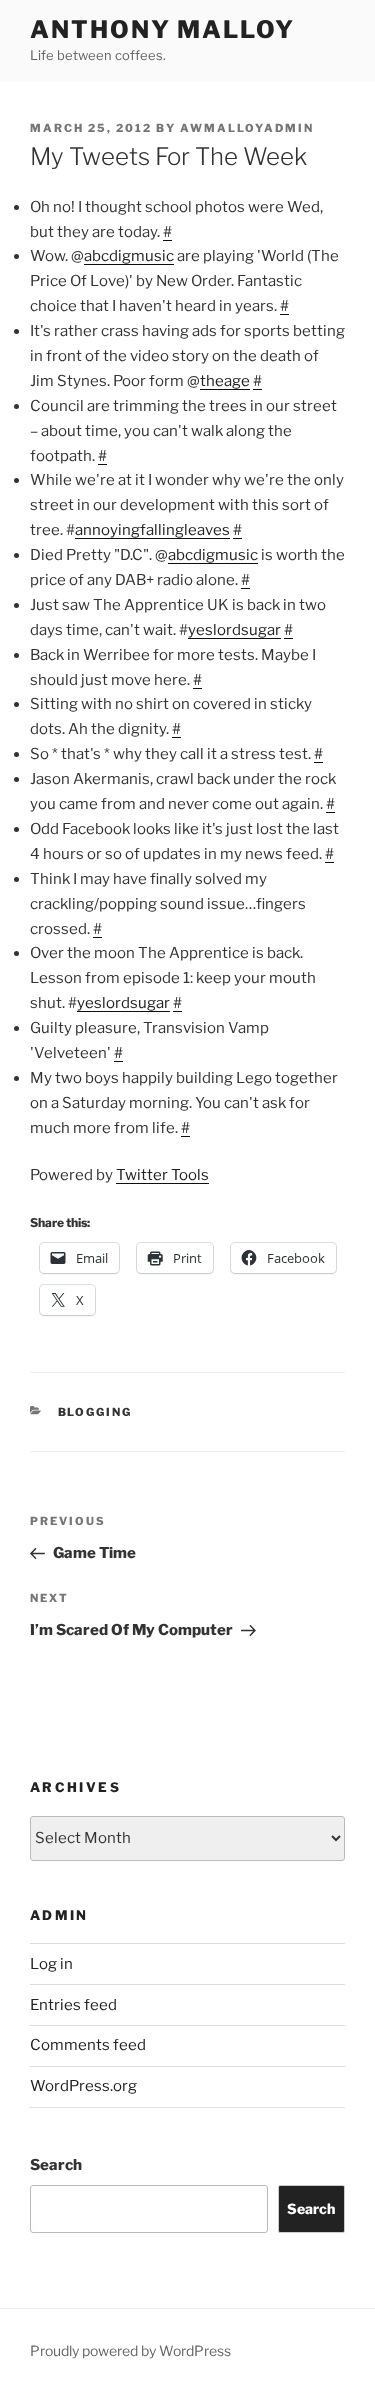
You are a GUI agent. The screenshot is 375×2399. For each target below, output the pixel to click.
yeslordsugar (234, 630)
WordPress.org (83, 2086)
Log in (51, 1964)
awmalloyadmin (247, 128)
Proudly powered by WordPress (130, 2350)
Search (56, 2165)
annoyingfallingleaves (152, 530)
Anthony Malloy (162, 29)
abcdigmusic (129, 256)
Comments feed (88, 2045)
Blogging (95, 1412)
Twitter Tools (162, 1175)
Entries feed (73, 2005)
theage (225, 381)
